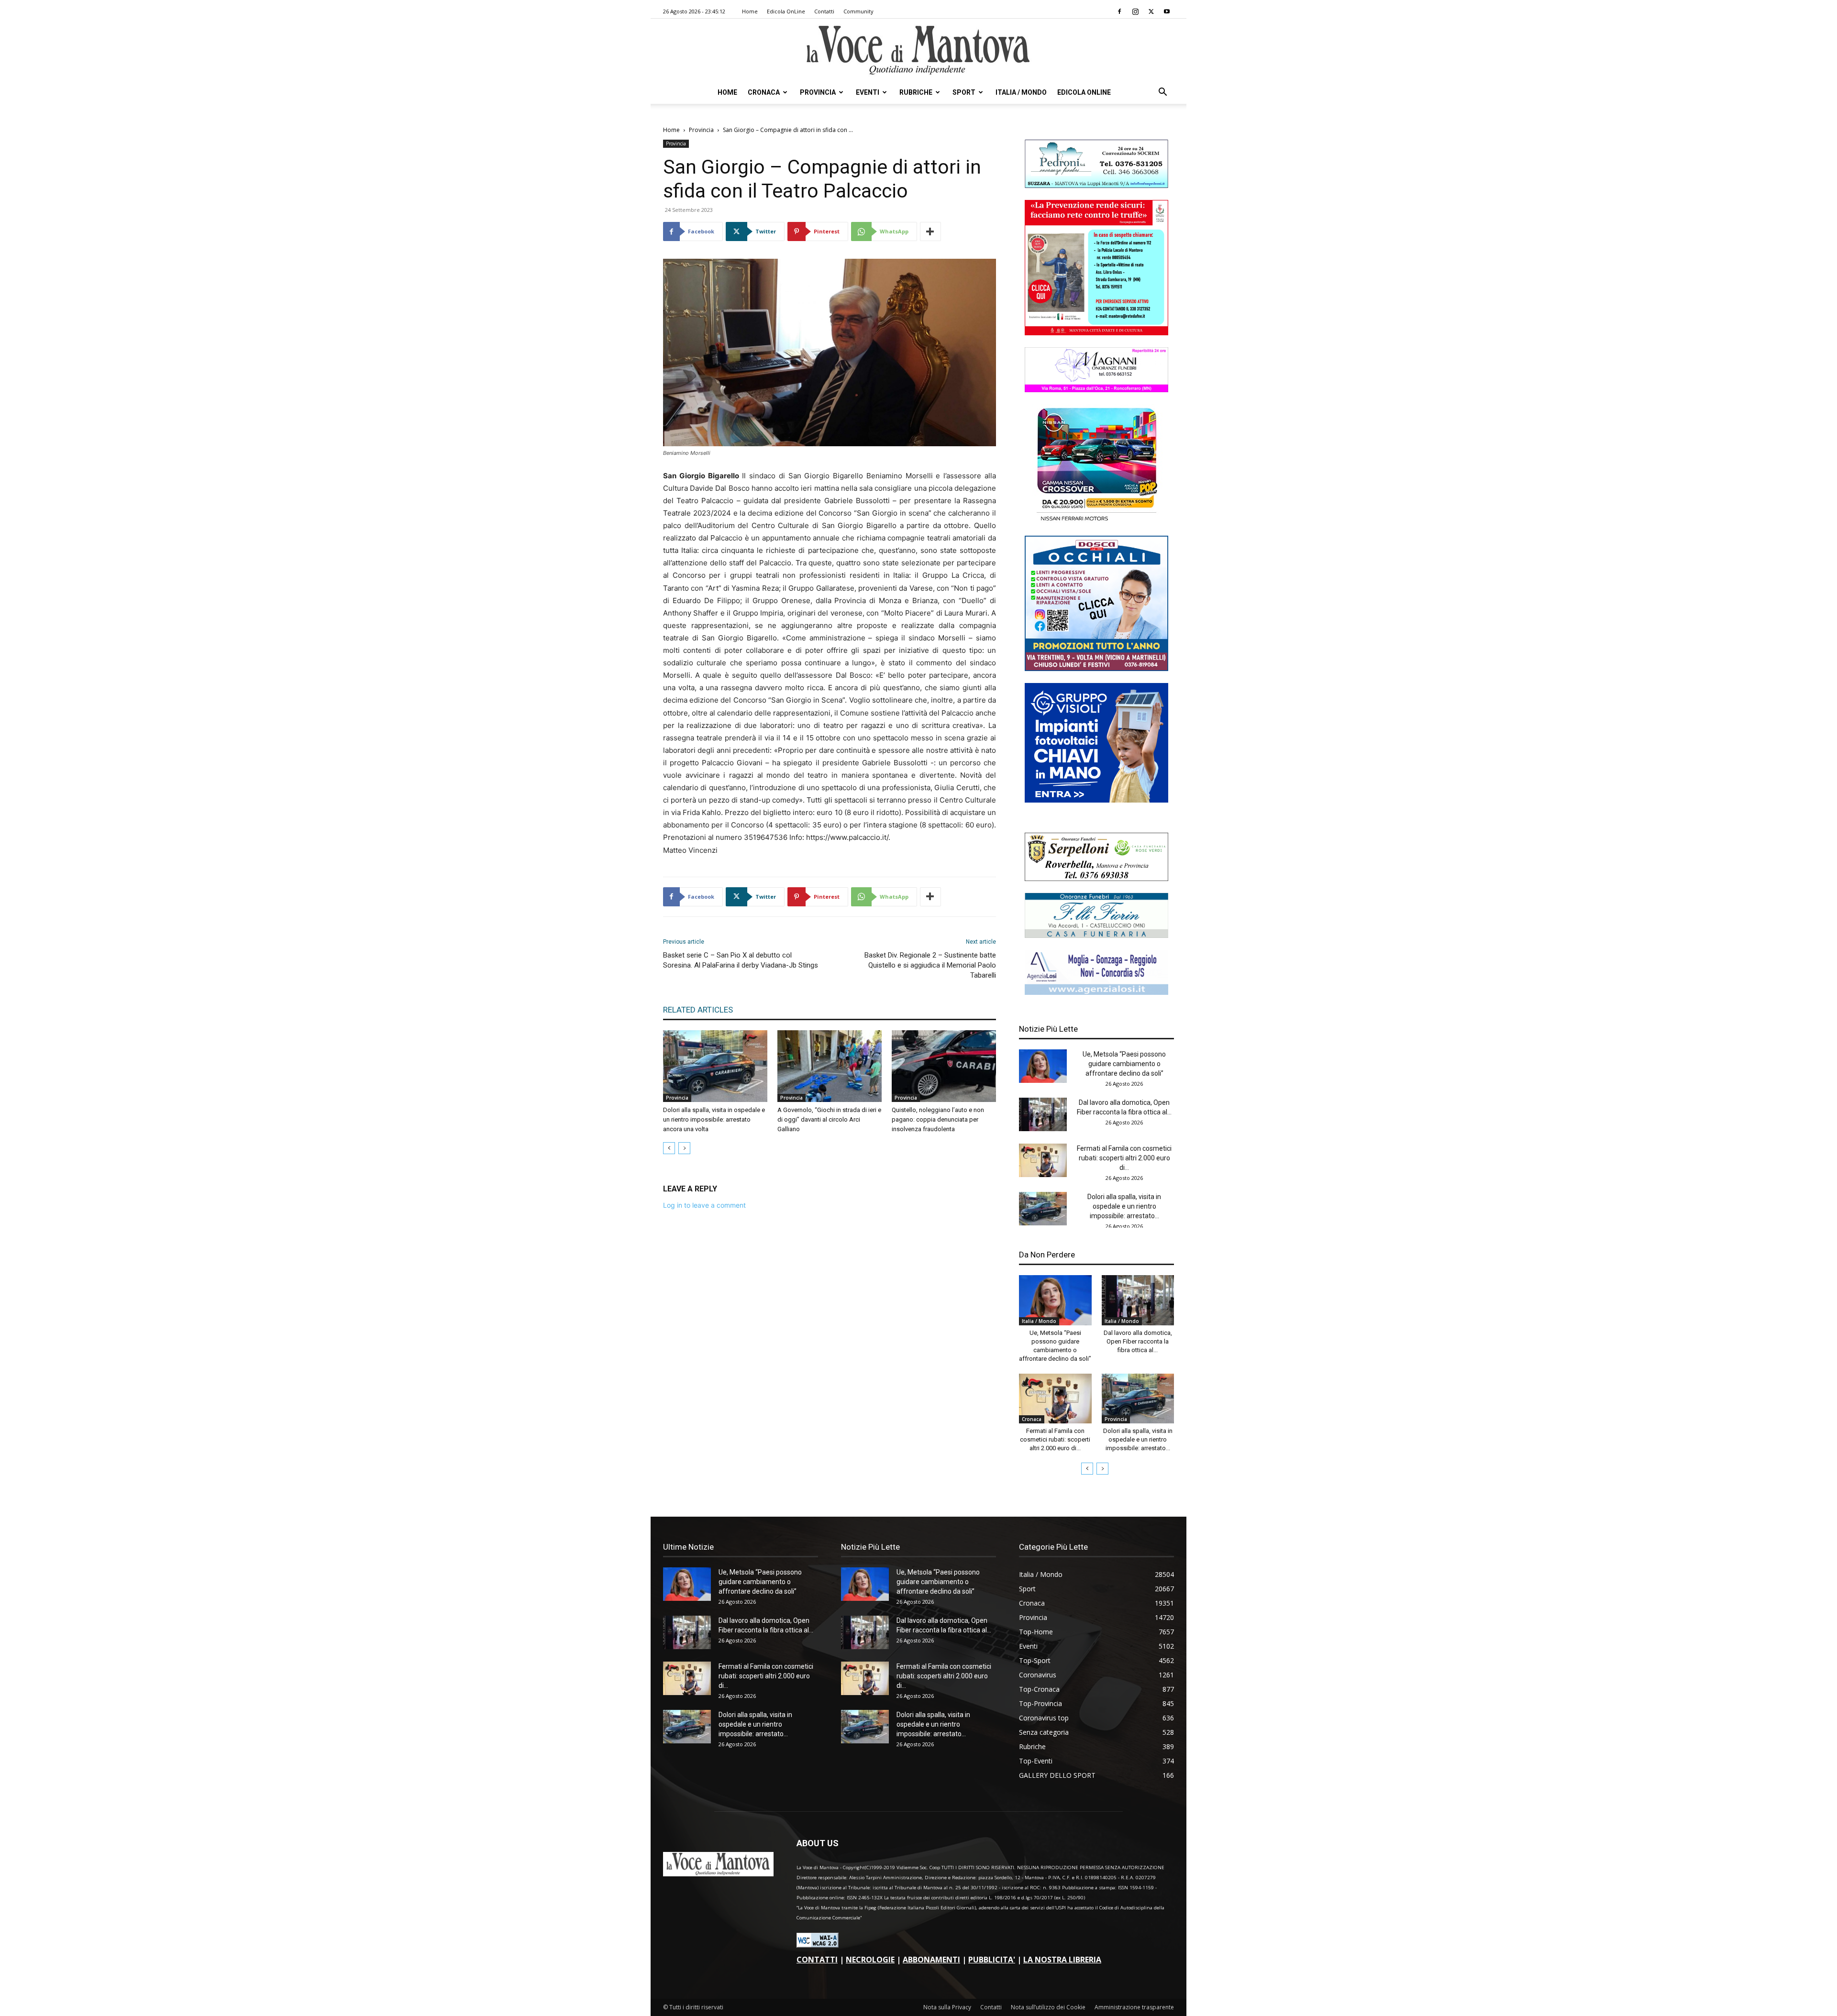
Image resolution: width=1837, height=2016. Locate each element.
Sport (964, 92)
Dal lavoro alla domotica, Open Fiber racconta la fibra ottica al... (1138, 1341)
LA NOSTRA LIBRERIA (1062, 1960)
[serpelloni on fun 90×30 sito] (1096, 878)
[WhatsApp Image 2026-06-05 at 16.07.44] (1096, 521)
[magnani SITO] (1096, 390)
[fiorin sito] (1096, 935)
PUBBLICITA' (992, 1960)
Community (858, 11)
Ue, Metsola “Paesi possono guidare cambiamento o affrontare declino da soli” (1124, 1064)
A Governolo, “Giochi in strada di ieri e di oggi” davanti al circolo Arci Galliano (829, 1119)
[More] (930, 231)
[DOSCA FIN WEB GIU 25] (1096, 668)
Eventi (868, 92)
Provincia (818, 92)
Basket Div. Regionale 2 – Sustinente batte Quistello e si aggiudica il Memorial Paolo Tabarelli (930, 965)
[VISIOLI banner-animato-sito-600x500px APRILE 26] (1096, 800)
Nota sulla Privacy (947, 2007)
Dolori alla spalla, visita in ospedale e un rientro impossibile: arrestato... (1124, 1206)
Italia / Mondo (1021, 92)
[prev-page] (669, 1148)
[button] (1162, 93)
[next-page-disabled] (684, 1148)
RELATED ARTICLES (698, 1010)
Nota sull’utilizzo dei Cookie (1048, 2007)
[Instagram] (1135, 11)
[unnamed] (1096, 992)
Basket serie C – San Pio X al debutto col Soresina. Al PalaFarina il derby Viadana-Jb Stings (741, 960)
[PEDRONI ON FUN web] (1096, 185)
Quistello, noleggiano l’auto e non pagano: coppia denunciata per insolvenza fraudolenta (938, 1119)
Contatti (824, 11)
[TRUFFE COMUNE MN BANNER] (1096, 333)
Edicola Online (1084, 92)
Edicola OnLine (786, 11)
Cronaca (764, 92)
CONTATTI (817, 1960)
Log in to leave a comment (704, 1205)
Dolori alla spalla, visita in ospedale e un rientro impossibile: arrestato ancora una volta (714, 1119)
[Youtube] (1167, 11)
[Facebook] (1119, 11)
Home (750, 11)
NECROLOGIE (870, 1960)
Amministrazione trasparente (1134, 2007)
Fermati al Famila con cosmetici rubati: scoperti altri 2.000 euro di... (1124, 1158)
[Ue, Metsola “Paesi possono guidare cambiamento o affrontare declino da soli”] (1043, 1066)
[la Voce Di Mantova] (918, 50)
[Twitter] (1151, 11)
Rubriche (916, 92)
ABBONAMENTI (931, 1960)
